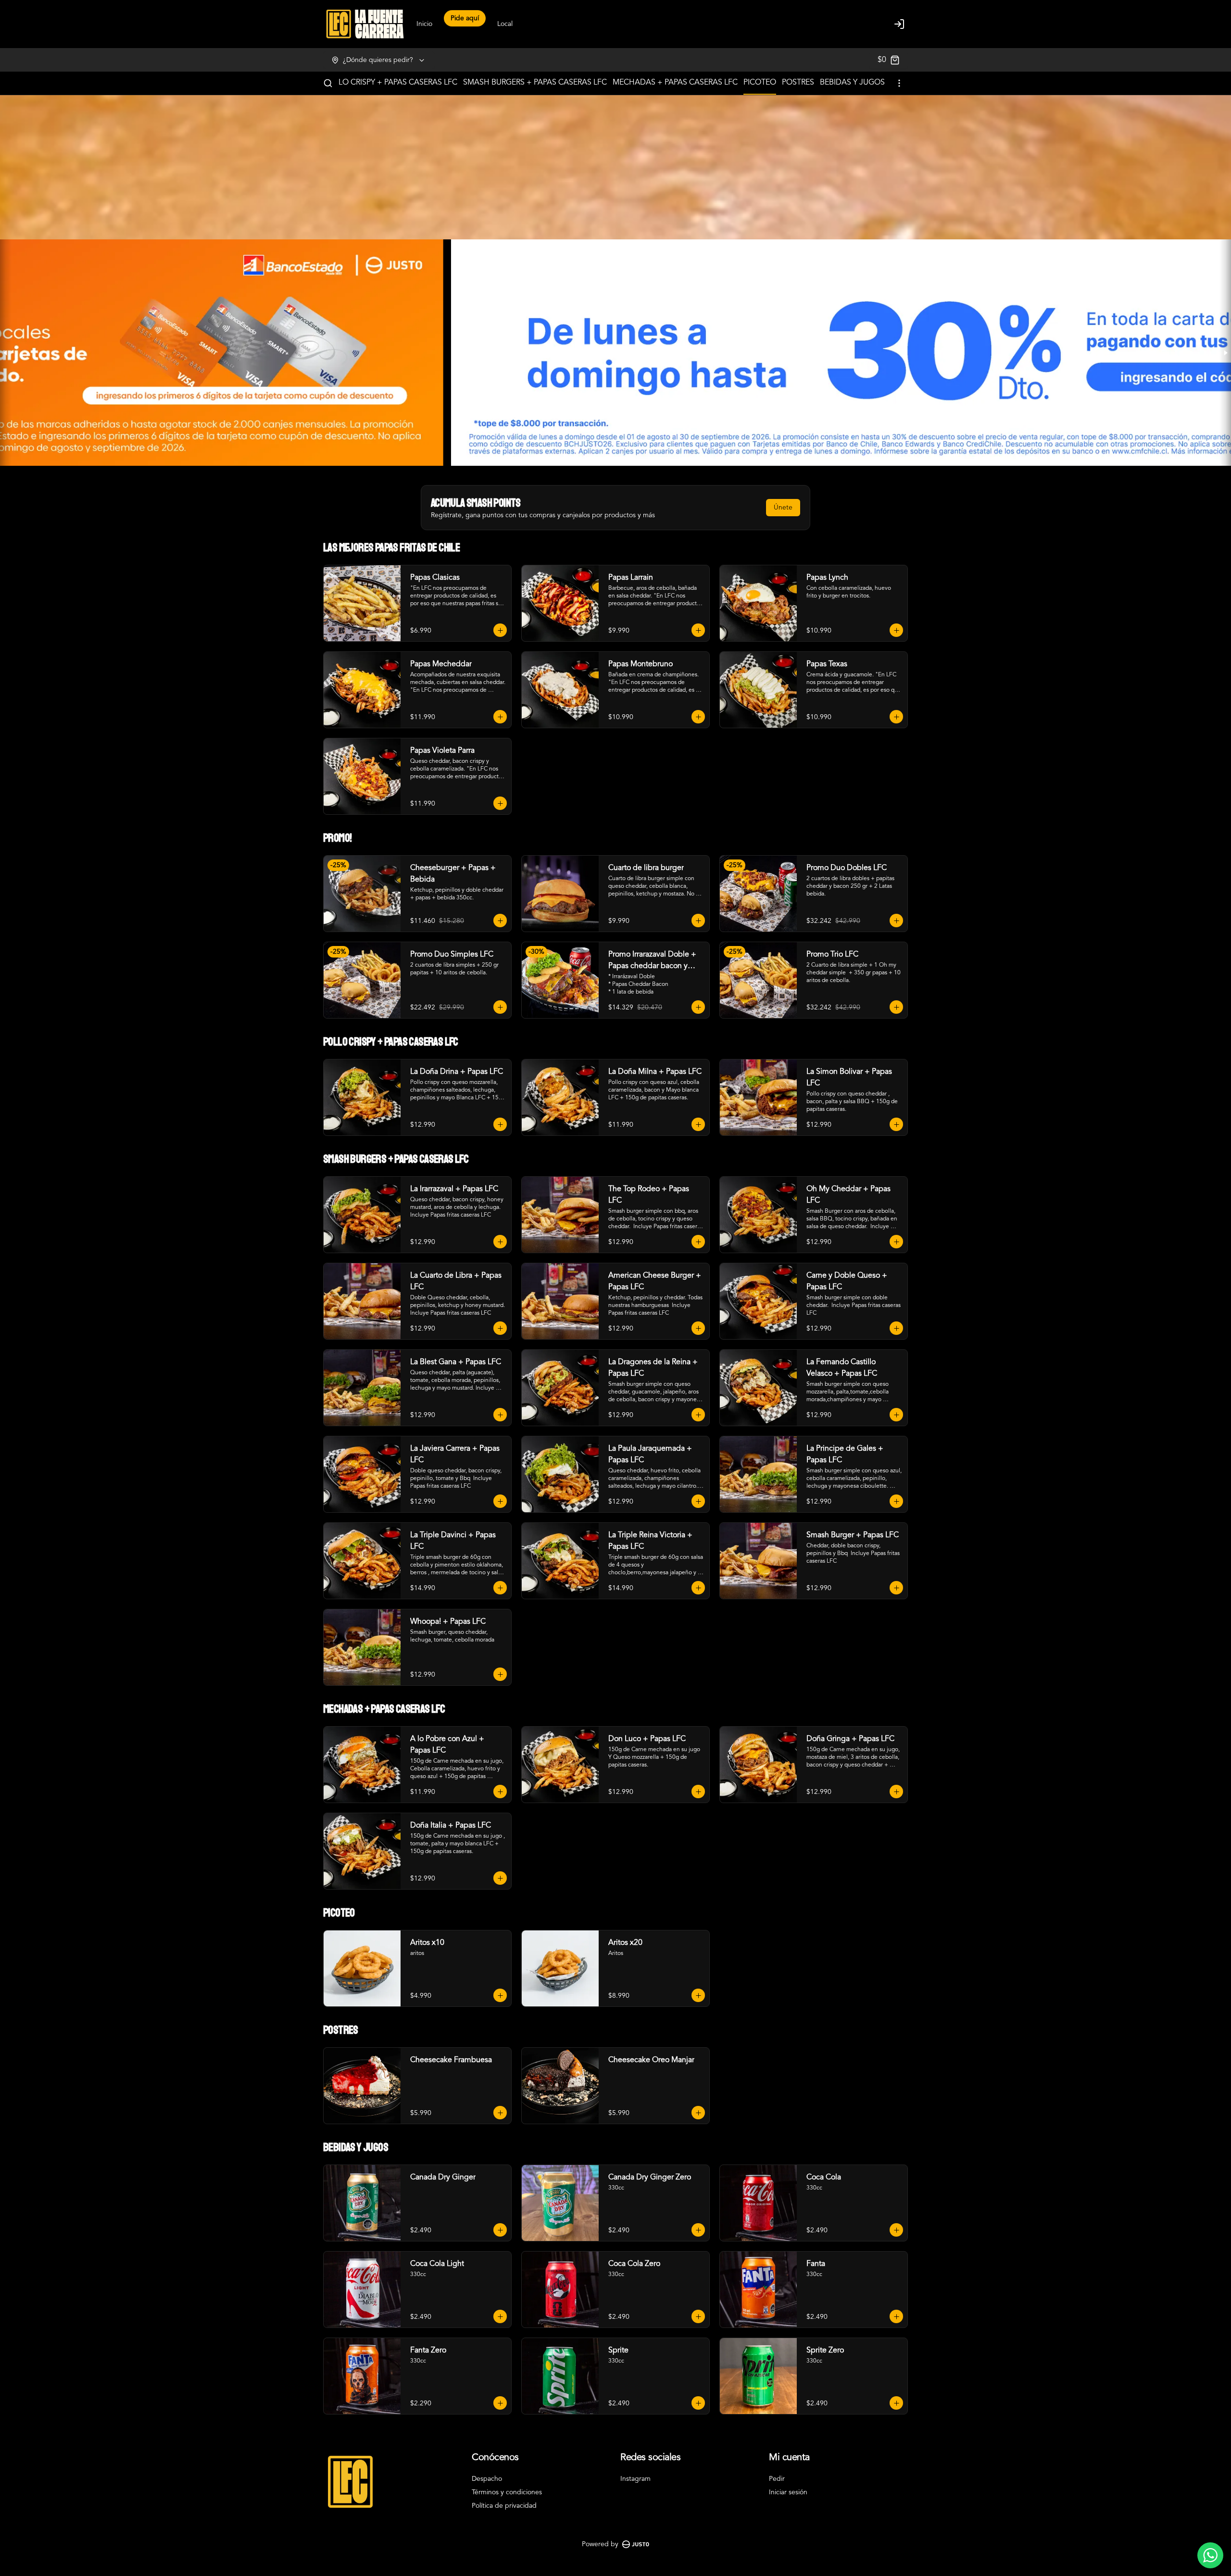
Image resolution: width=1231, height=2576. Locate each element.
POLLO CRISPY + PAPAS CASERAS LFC (391, 83)
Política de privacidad (504, 2506)
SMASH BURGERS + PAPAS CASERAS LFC (535, 83)
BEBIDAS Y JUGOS (852, 83)
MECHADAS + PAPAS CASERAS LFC (675, 83)
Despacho (487, 2479)
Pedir (777, 2479)
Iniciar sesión (788, 2492)
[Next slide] (1225, 353)
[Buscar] (328, 83)
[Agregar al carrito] (500, 630)
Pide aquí (465, 24)
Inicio (424, 24)
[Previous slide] (6, 353)
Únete (783, 508)
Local (505, 24)
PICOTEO (760, 83)
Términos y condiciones (507, 2492)
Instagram (635, 2479)
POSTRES (798, 83)
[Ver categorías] (899, 83)
